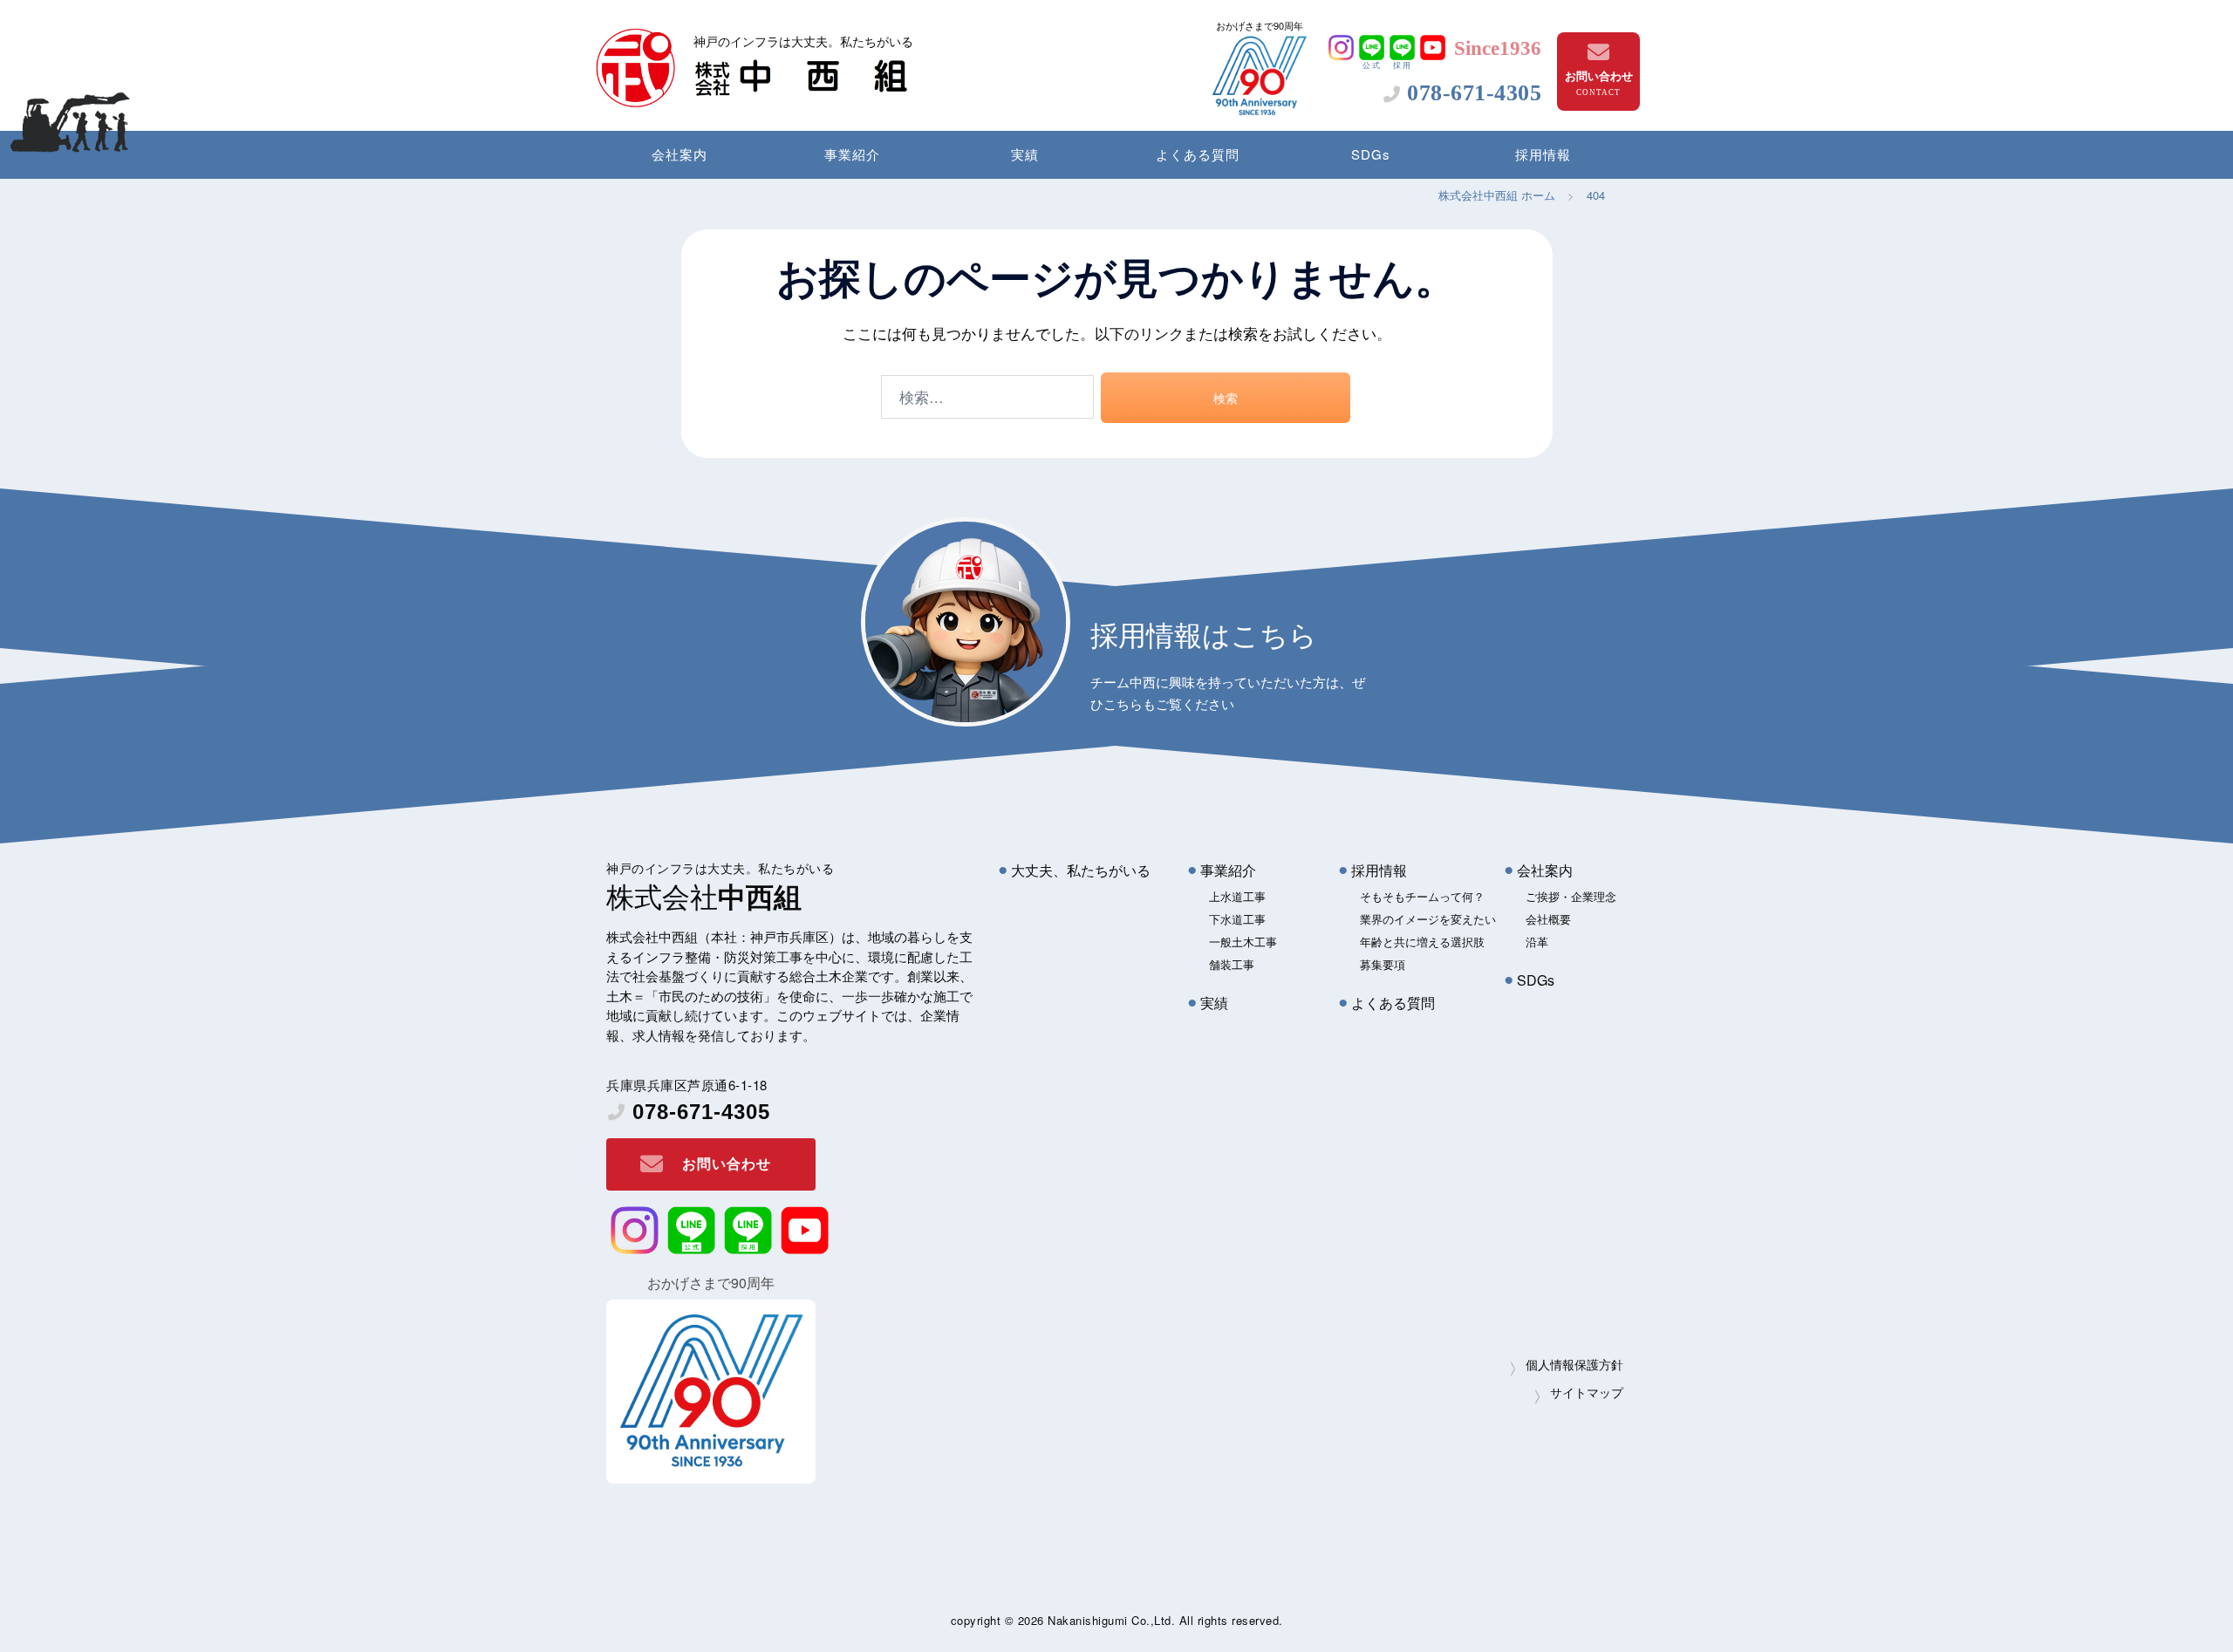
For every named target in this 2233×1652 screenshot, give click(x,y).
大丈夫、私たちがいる (1081, 870)
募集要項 (1383, 964)
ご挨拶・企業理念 (1571, 896)
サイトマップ (1587, 1392)
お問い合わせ (1599, 75)
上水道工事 (1237, 896)
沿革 (1537, 942)
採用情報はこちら (1204, 633)
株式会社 (704, 895)
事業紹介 (852, 154)
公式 (1372, 65)
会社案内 (679, 154)
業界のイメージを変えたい (1428, 919)
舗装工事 (1232, 964)
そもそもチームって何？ (1422, 896)
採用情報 (1543, 154)
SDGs (1371, 154)
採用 (1403, 65)
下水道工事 (1237, 919)
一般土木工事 (1243, 942)
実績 (1025, 154)
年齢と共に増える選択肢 (1422, 942)
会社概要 (1548, 919)
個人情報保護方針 (1574, 1364)
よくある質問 (1198, 154)
